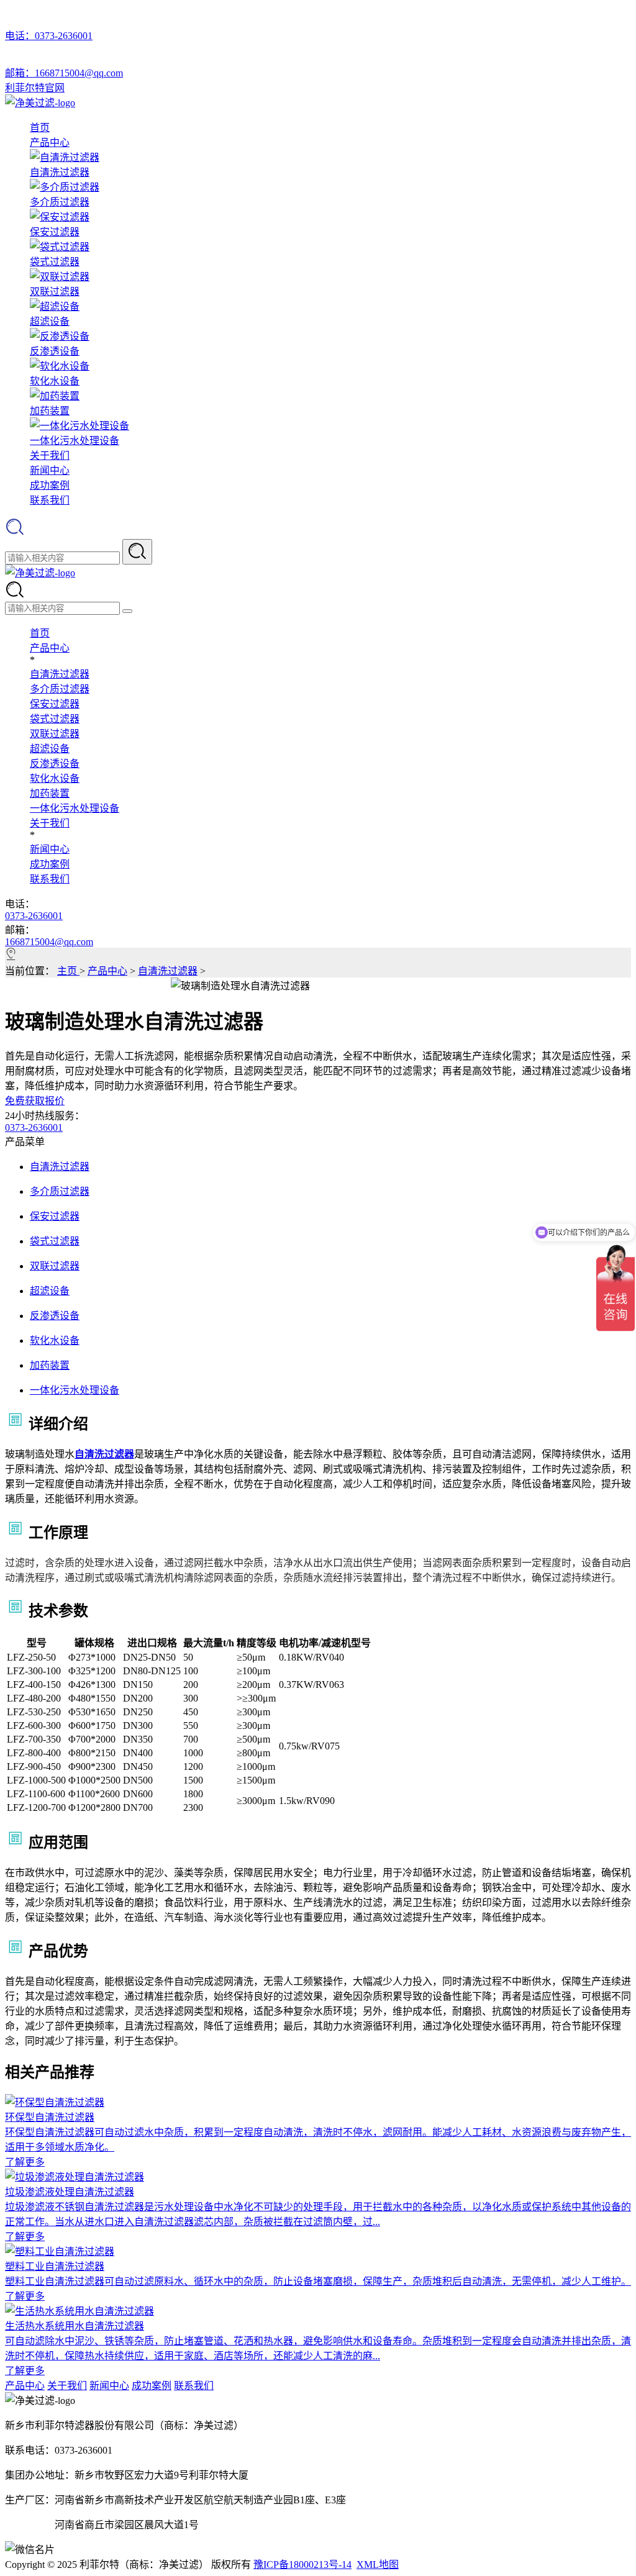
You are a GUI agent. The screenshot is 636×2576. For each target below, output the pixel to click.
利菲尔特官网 (35, 88)
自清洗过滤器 (60, 674)
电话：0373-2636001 (49, 36)
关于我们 (50, 456)
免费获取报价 (35, 1101)
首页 (40, 128)
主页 (68, 971)
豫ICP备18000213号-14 (302, 2565)
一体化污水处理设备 (75, 808)
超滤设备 (50, 749)
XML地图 (378, 2565)
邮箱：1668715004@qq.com (64, 73)
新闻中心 (50, 470)
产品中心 (50, 143)
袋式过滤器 (55, 719)
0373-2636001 (34, 916)
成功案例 (50, 485)
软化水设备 (55, 778)
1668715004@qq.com (49, 942)
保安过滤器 (55, 704)
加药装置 (50, 793)
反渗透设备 (55, 764)
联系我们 (50, 500)
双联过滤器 (55, 734)
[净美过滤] (40, 103)
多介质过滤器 (60, 689)
